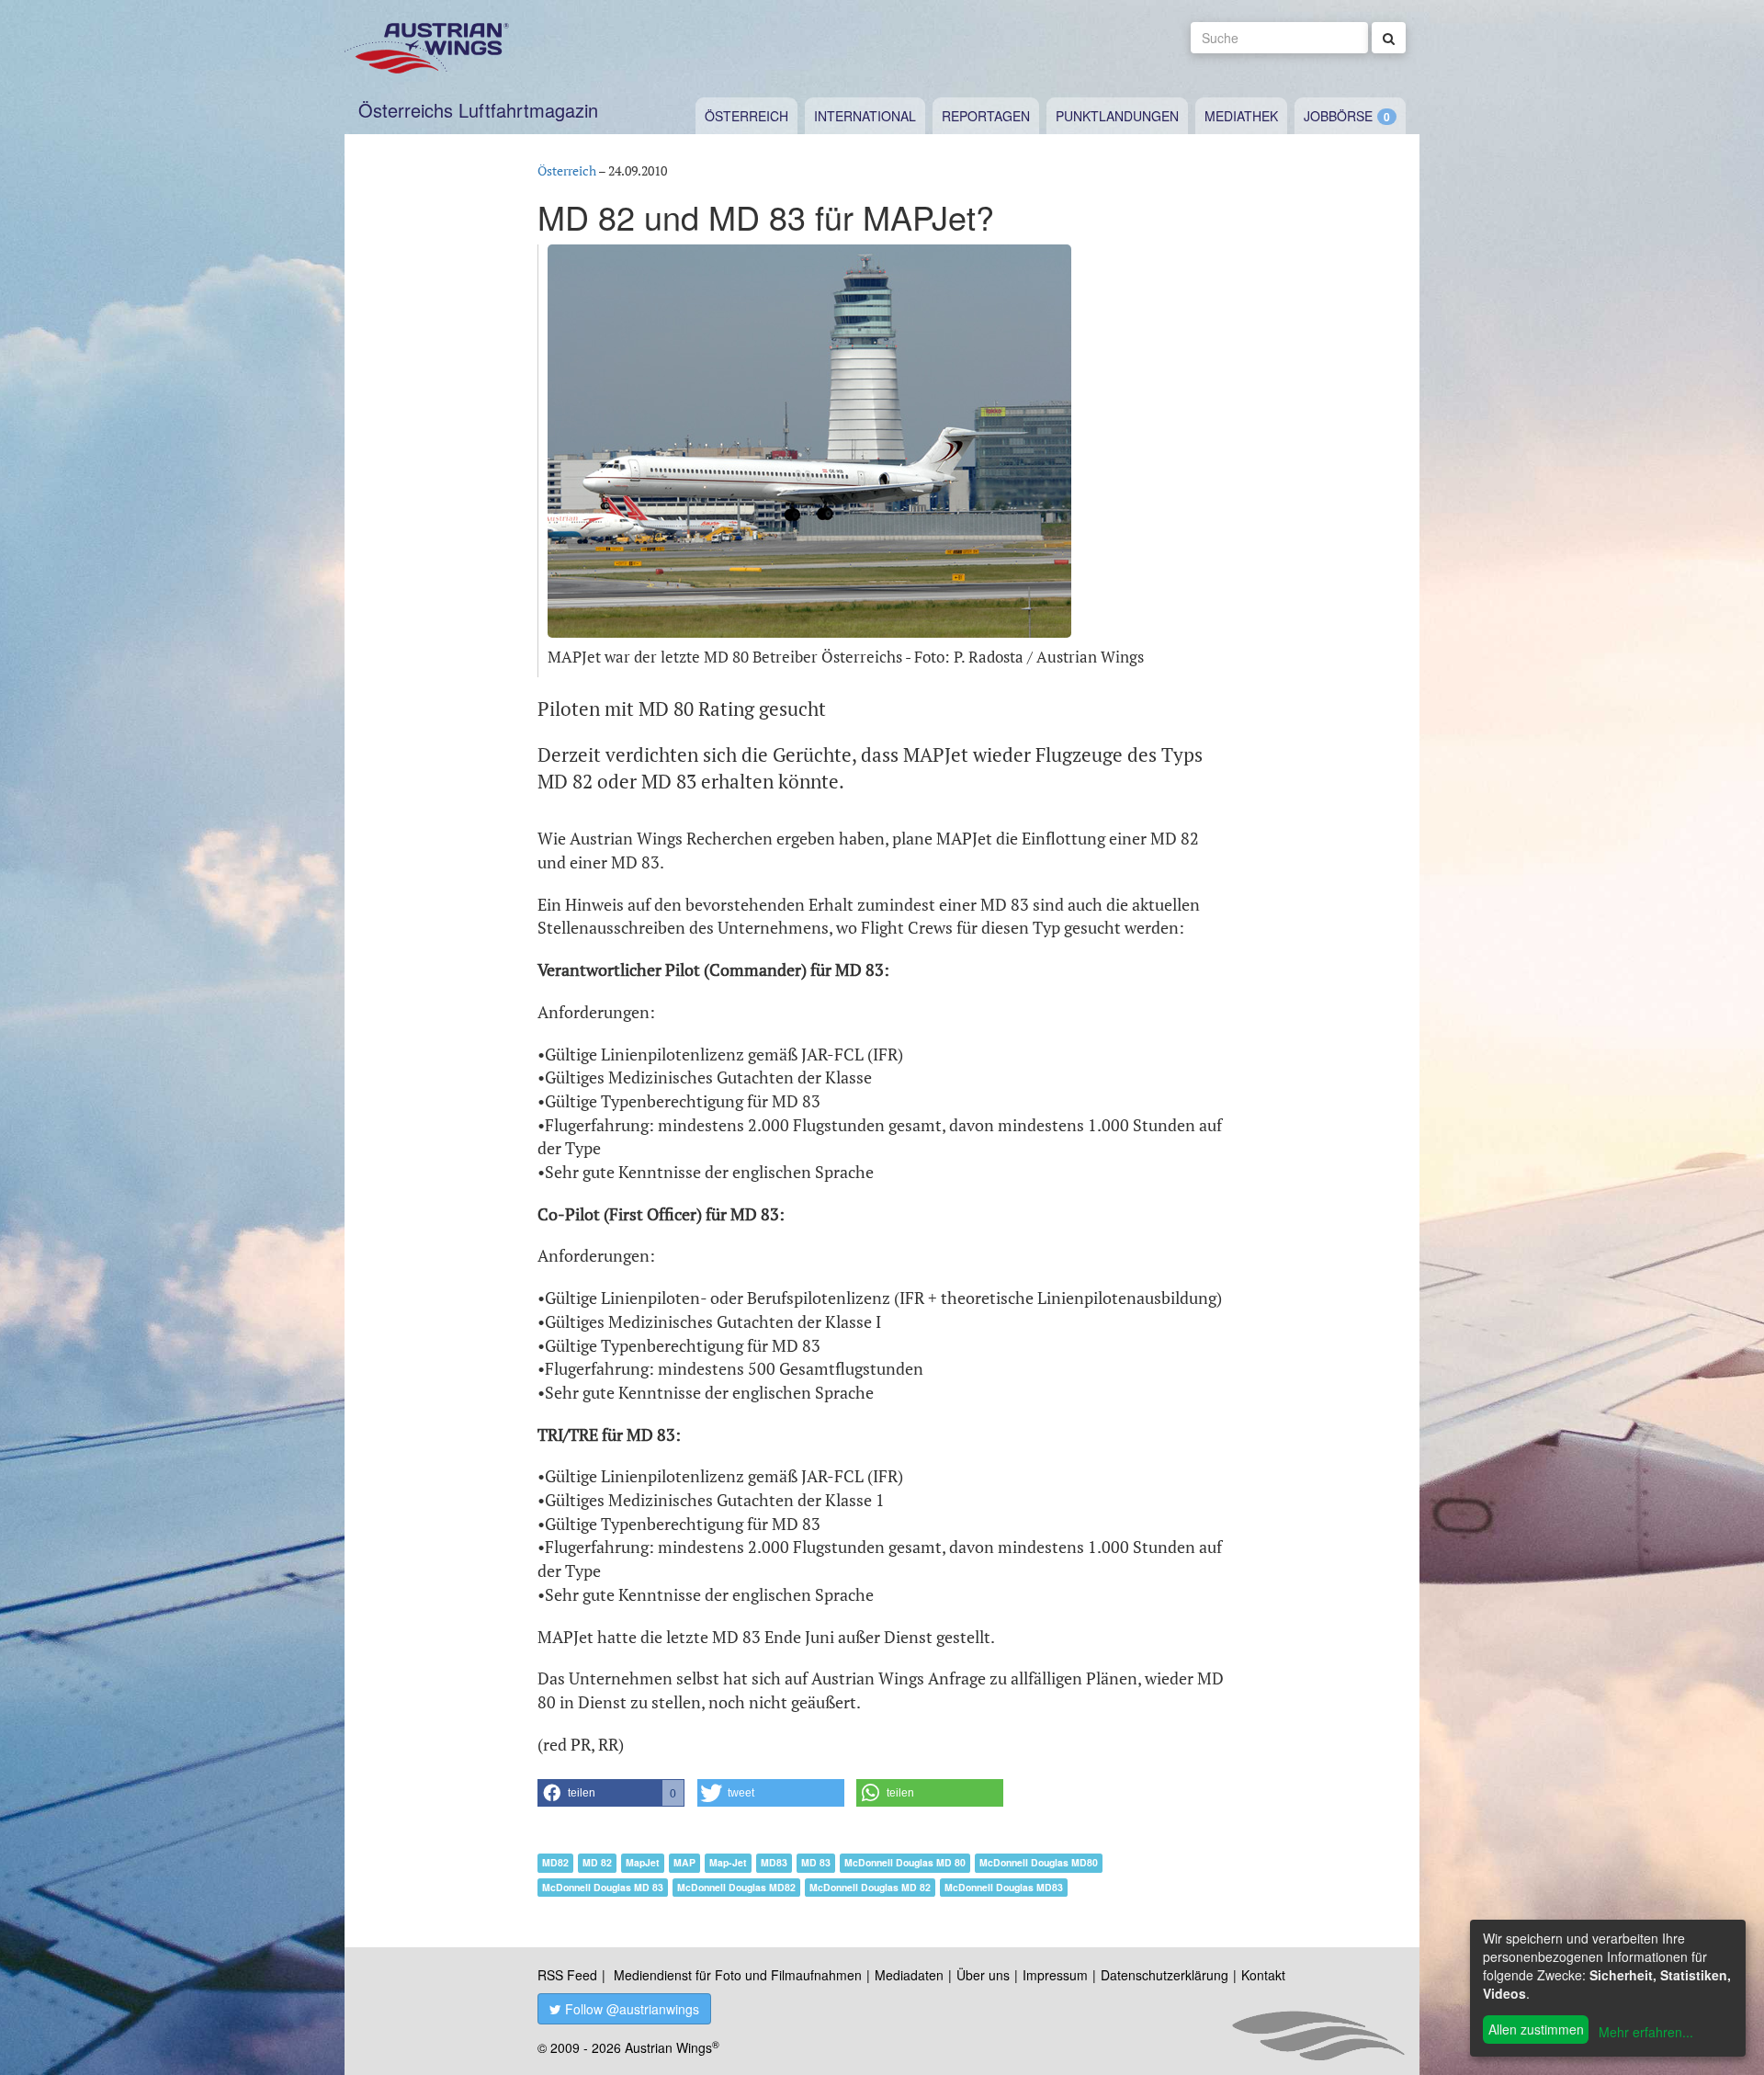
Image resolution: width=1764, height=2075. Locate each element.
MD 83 (816, 1862)
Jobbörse (1338, 116)
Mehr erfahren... (1646, 2032)
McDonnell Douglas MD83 (1004, 1887)
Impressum (1055, 1975)
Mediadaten (909, 1975)
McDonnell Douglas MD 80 (905, 1862)
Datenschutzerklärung (1165, 1975)
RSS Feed (567, 1975)
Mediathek (1241, 116)
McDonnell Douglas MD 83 (603, 1887)
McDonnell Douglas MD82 (736, 1887)
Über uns (983, 1975)
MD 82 (597, 1862)
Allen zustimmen (1536, 2029)
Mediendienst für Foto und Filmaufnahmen (738, 1975)
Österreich (746, 116)
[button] (611, 1793)
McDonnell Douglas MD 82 (870, 1887)
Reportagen (986, 116)
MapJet (643, 1862)
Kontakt (1263, 1975)
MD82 (555, 1862)
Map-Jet (728, 1862)
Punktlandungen (1117, 116)
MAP (684, 1862)
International (865, 116)
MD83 (774, 1862)
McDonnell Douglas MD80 (1039, 1862)
